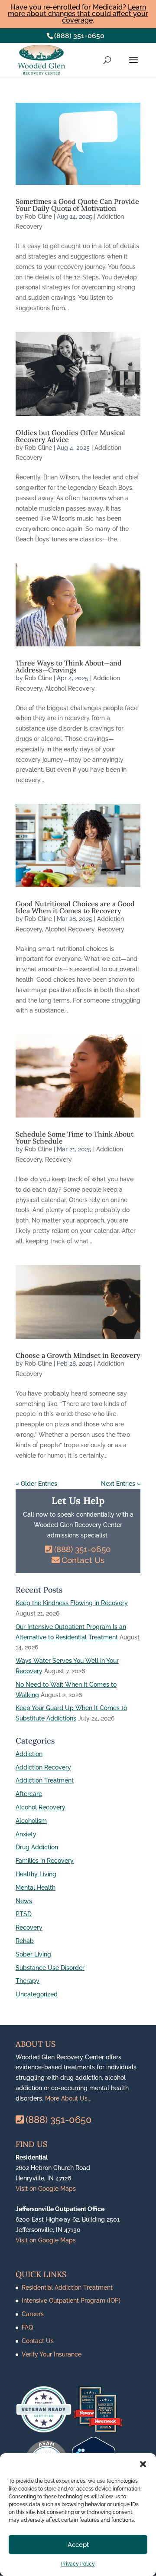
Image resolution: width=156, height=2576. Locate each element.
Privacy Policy (78, 2564)
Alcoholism (31, 1821)
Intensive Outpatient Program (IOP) (71, 2301)
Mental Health (36, 1888)
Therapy (28, 1981)
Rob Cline (38, 216)
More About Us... (68, 2098)
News (24, 1901)
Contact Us (83, 1560)
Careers (33, 2314)
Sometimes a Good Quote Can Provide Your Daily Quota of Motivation (77, 205)
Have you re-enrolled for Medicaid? (78, 14)
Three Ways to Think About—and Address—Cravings (69, 666)
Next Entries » (121, 1484)
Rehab (25, 1941)
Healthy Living (36, 1874)
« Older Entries (36, 1484)
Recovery (111, 929)
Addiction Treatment (45, 1780)
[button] (143, 2464)
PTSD (24, 1914)
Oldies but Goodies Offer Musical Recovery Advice (70, 436)
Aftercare (29, 1794)
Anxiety (26, 1834)
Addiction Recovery (43, 1767)
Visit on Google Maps (46, 2189)
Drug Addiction (37, 1847)
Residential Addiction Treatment (67, 2288)
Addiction (29, 1754)
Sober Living (33, 1954)
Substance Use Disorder (50, 1968)
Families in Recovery (45, 1861)
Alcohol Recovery (70, 688)
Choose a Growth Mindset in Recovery (78, 1355)
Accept (78, 2545)
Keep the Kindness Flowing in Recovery (72, 1603)
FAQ (27, 2327)
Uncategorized (37, 1994)
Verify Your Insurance (52, 2354)
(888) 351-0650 (79, 36)
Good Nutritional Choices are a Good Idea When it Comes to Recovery (75, 907)
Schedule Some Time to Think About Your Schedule (75, 1137)
